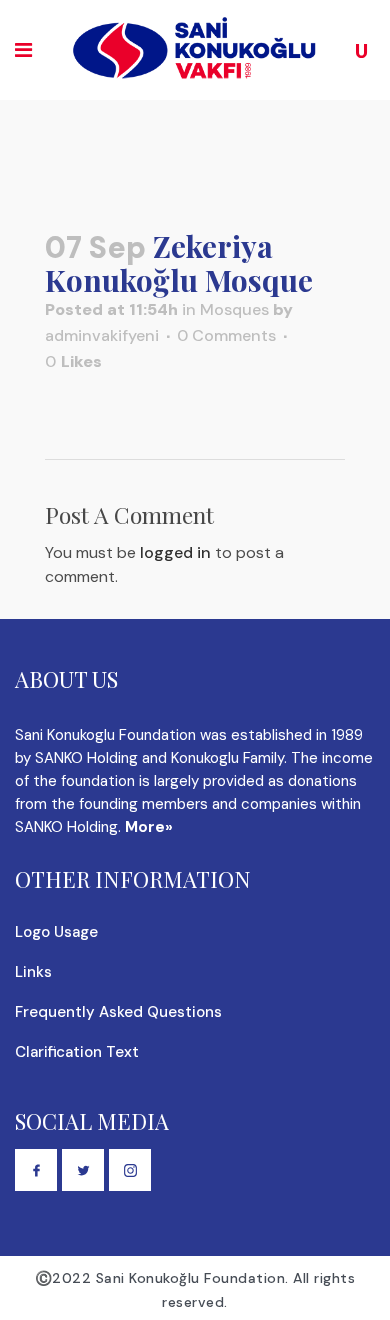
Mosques (234, 309)
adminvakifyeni (102, 335)
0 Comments (226, 335)
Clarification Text (77, 1052)
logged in (175, 552)
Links (33, 972)
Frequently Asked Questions (118, 1012)
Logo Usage (56, 932)
